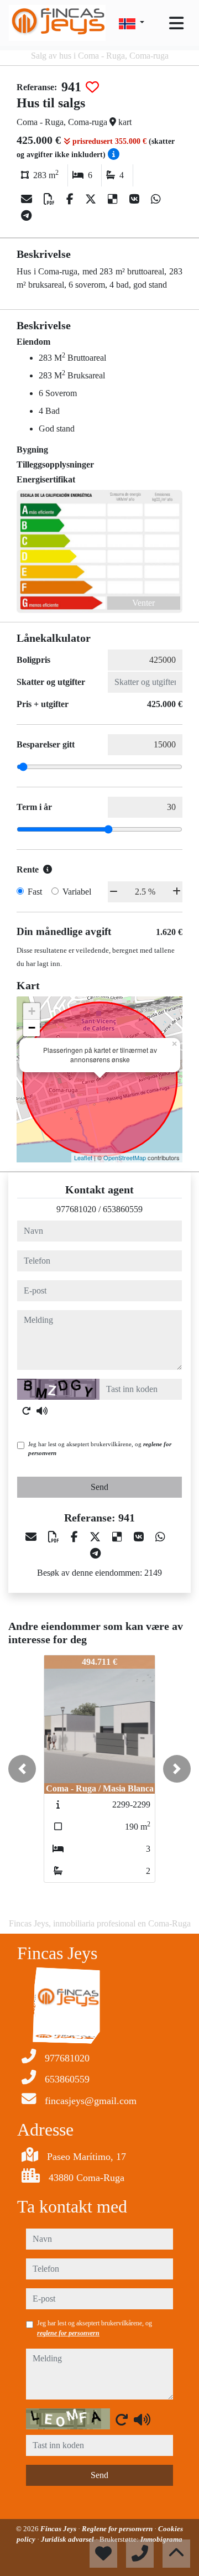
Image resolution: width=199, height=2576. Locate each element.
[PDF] (51, 199)
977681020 (76, 1209)
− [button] (32, 1028)
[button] (22, 1769)
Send (99, 1487)
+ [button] (32, 1011)
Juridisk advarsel (68, 2539)
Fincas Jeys (59, 2529)
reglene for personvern (68, 2333)
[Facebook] (71, 199)
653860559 (123, 1209)
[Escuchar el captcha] (42, 1411)
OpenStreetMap (125, 1157)
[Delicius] (114, 199)
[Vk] (136, 199)
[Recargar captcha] (27, 1411)
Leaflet (83, 1157)
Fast (35, 892)
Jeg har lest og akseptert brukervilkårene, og (100, 1449)
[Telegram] (26, 216)
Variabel (77, 892)
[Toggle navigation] (176, 23)
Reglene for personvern (118, 2529)
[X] (92, 199)
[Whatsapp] (156, 199)
